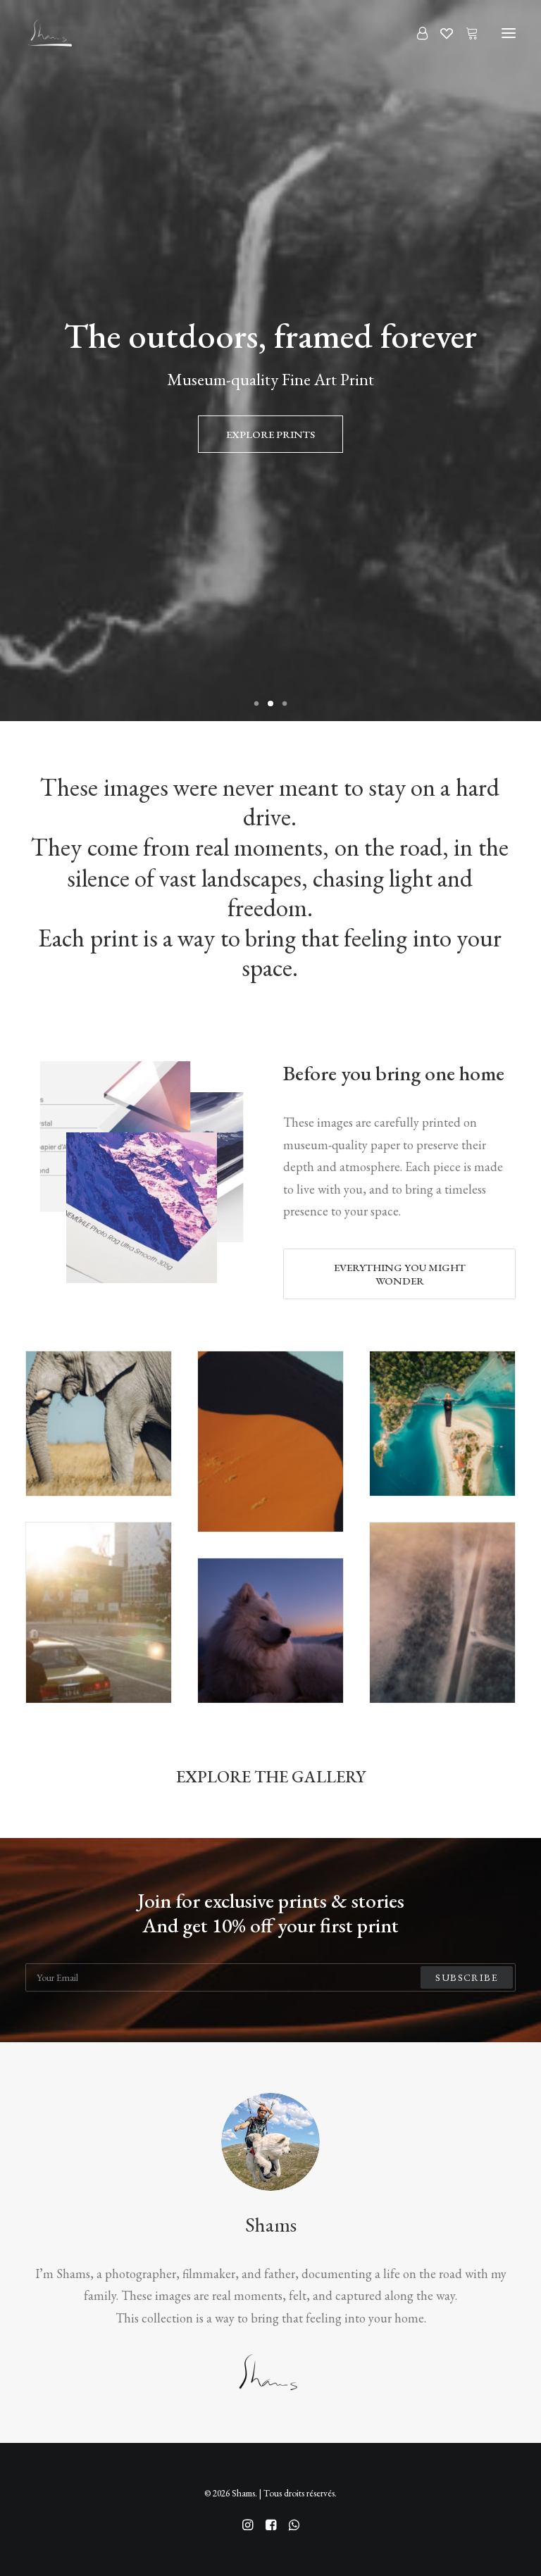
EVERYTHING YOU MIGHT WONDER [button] (401, 1274)
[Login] (416, 33)
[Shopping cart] (466, 33)
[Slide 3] (285, 704)
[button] (509, 33)
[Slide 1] (256, 704)
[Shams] (49, 33)
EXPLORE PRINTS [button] (270, 434)
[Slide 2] (270, 704)
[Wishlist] (440, 33)
